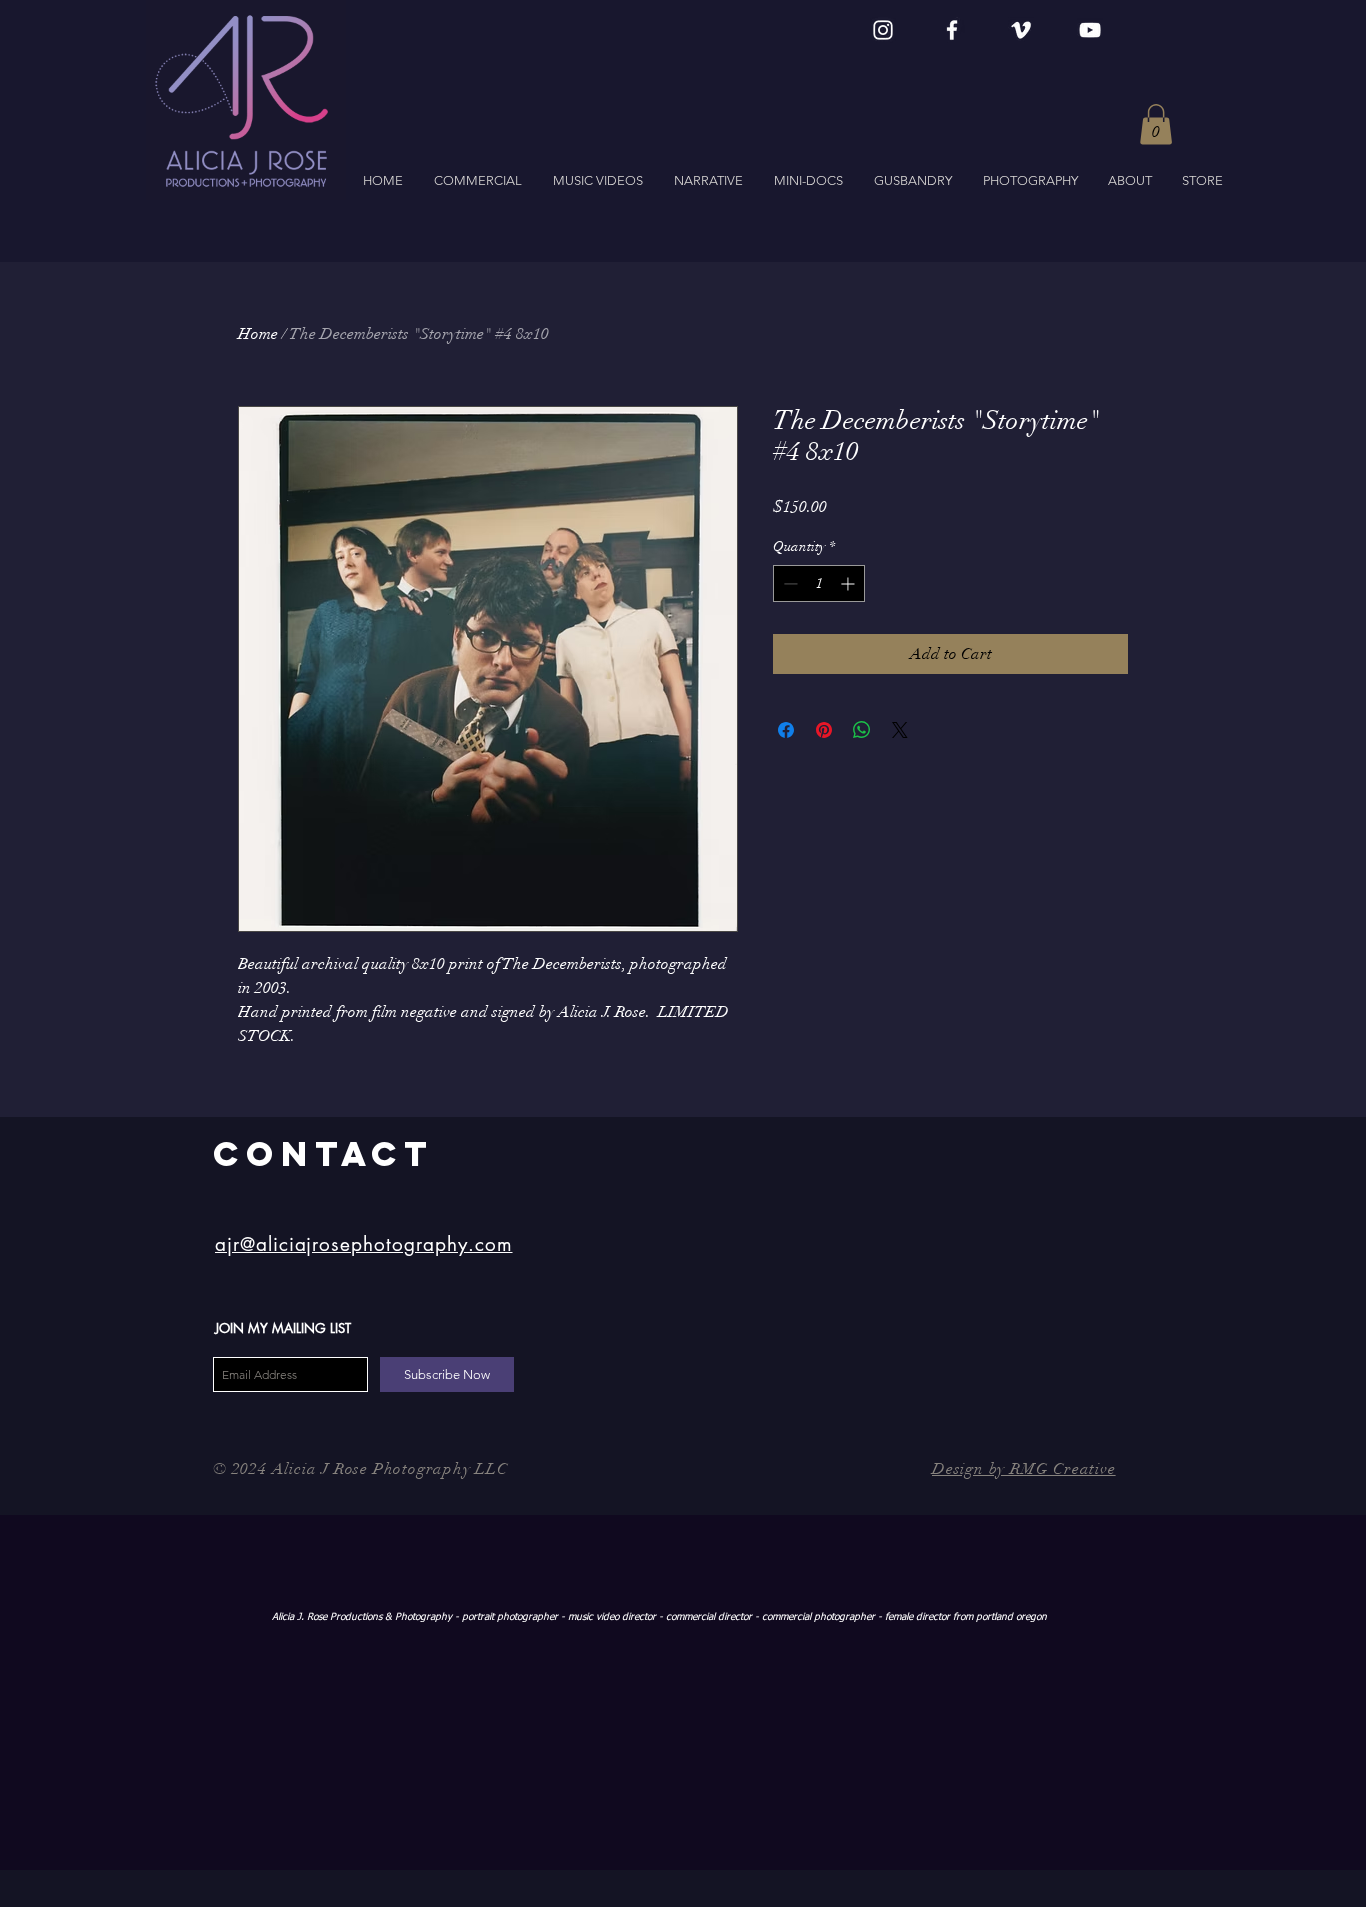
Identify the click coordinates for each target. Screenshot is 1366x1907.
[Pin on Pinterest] (824, 730)
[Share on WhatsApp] (862, 730)
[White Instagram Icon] (883, 30)
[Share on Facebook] (786, 730)
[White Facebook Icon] (952, 30)
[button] (1156, 124)
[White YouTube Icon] (1090, 30)
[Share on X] (900, 730)
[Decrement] (788, 583)
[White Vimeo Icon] (1021, 30)
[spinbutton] (819, 583)
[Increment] (849, 583)
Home (258, 334)
